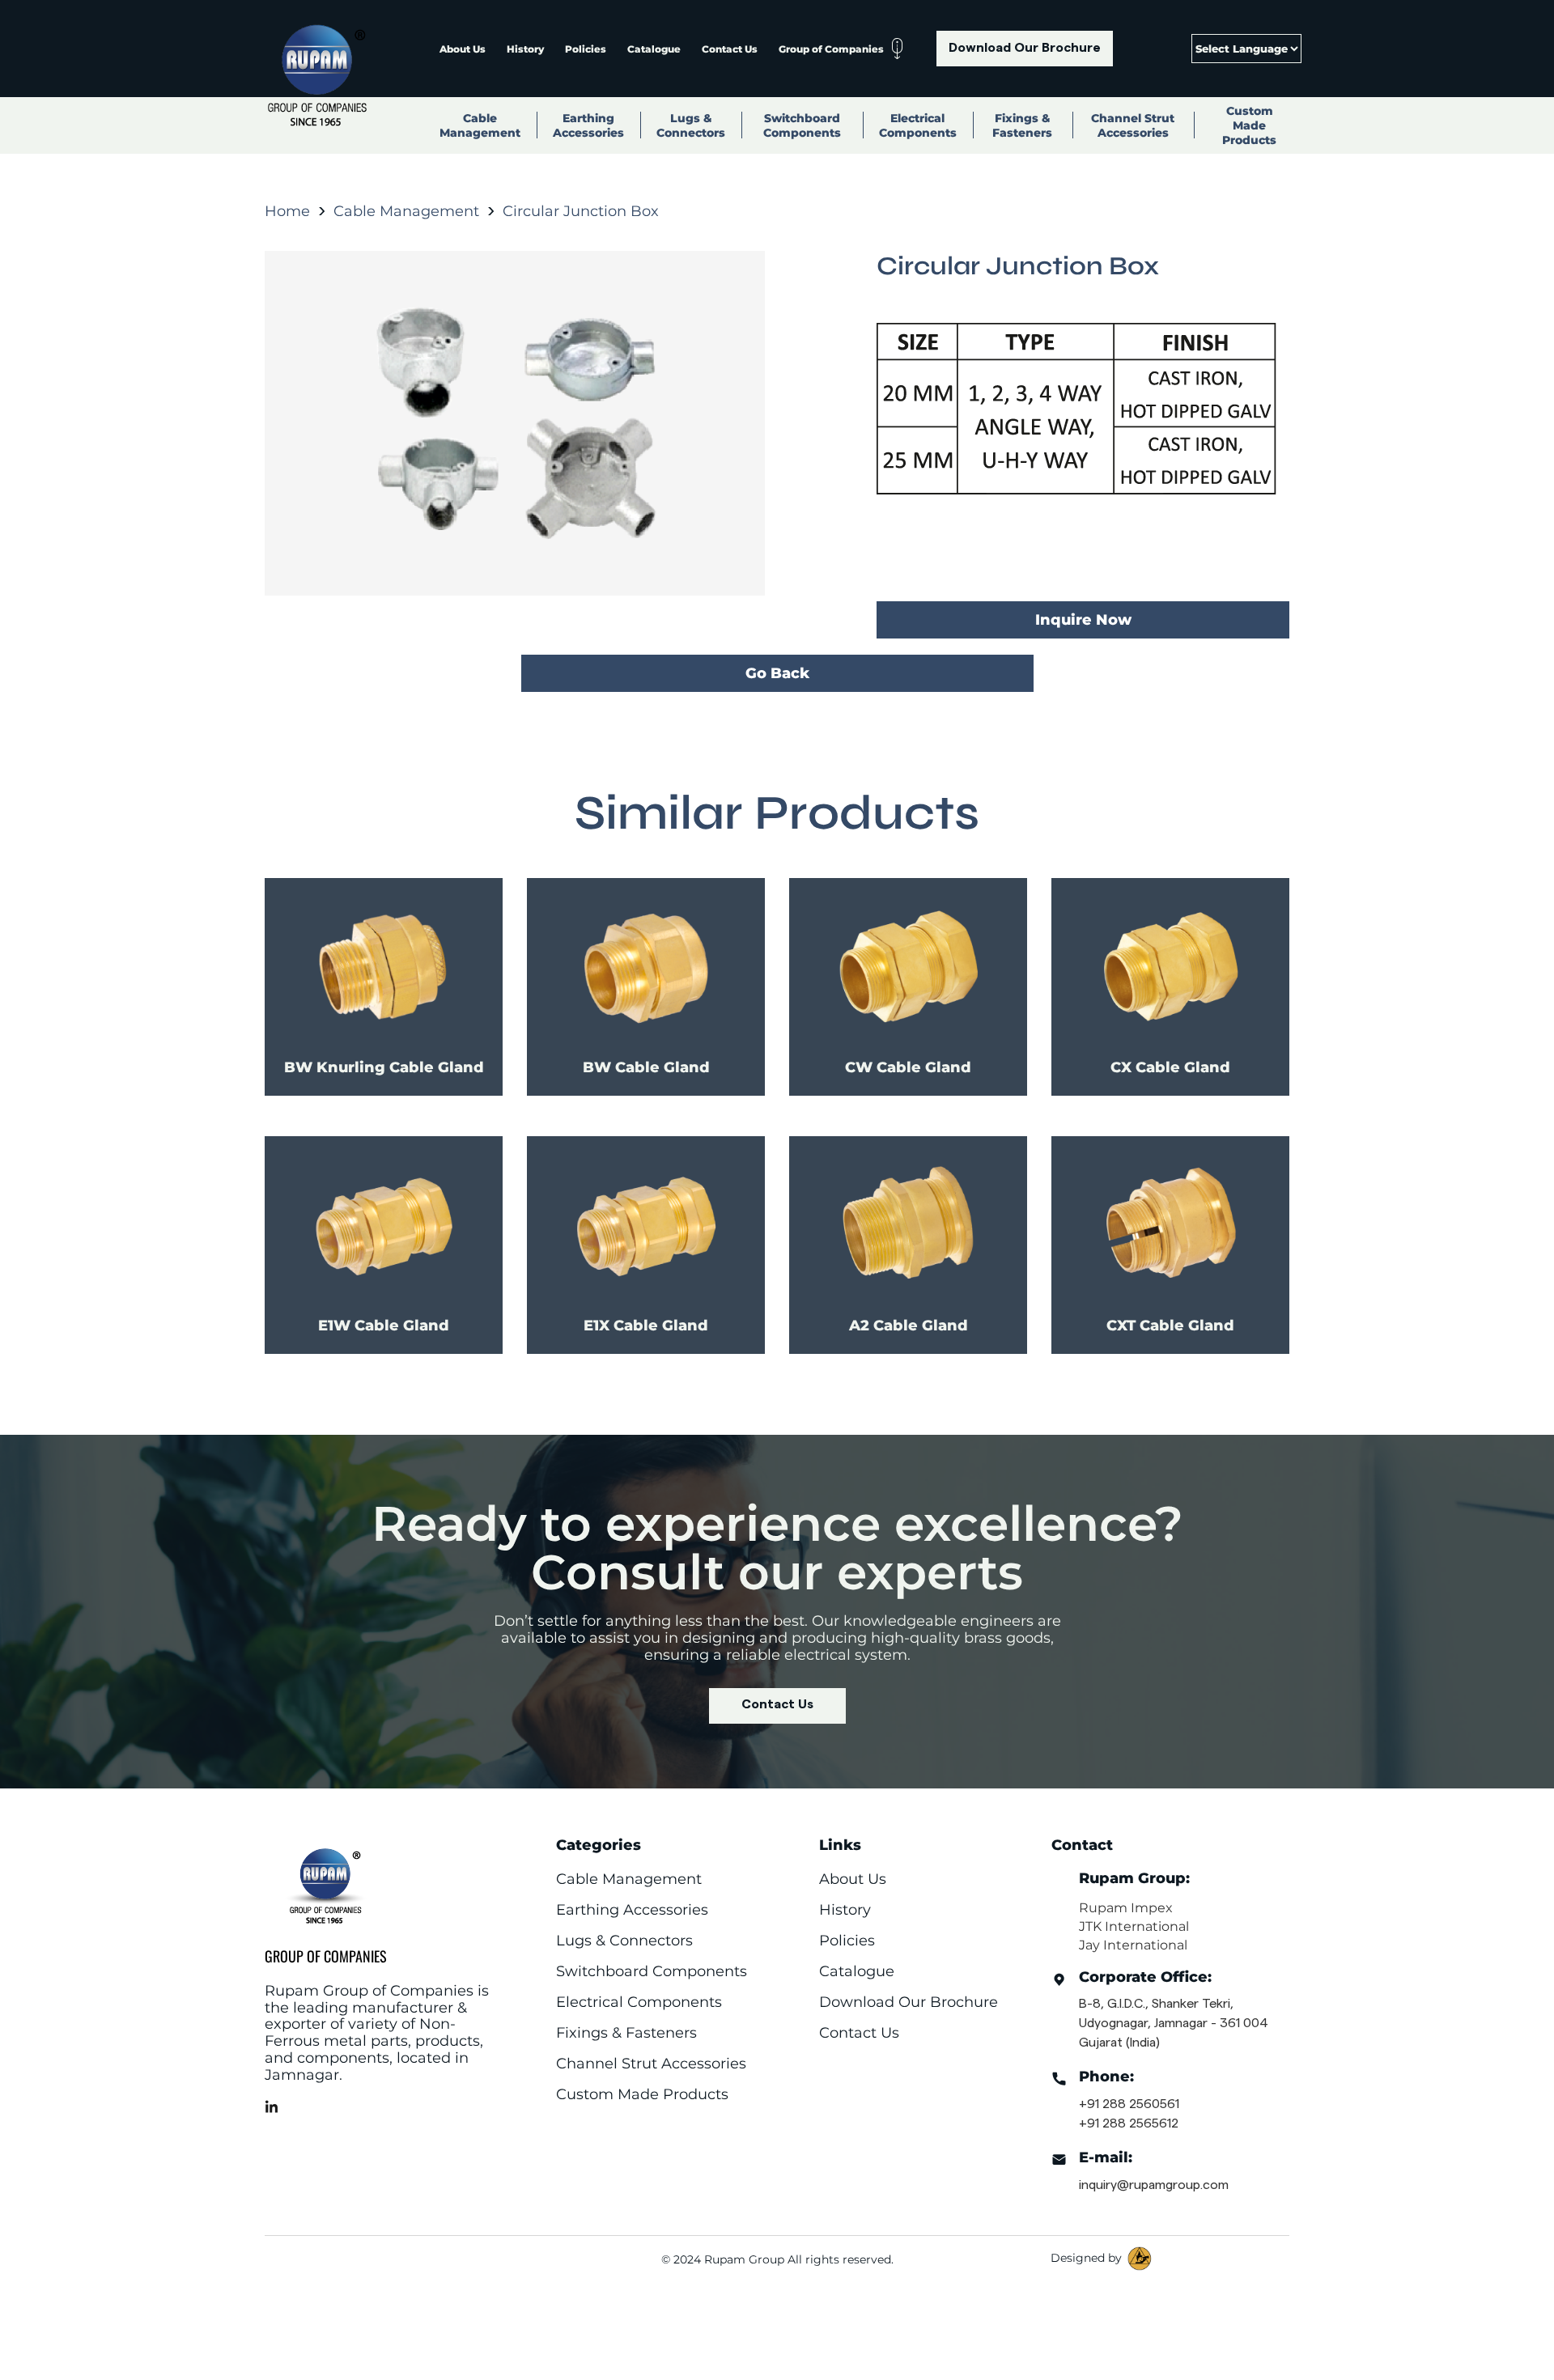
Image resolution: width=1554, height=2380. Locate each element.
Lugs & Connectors (691, 125)
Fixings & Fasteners (1022, 125)
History (525, 49)
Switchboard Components (802, 125)
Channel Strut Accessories (1133, 125)
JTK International (1134, 1926)
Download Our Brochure (1025, 48)
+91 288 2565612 (1129, 2123)
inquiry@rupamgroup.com (1154, 2185)
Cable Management (480, 125)
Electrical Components (918, 125)
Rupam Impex (1126, 1908)
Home (287, 211)
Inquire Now (1083, 620)
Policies (586, 49)
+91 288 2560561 (1129, 2104)
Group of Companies (831, 49)
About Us (463, 49)
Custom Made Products (1249, 125)
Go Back (777, 673)
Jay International (1133, 1945)
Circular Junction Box (581, 211)
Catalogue (654, 49)
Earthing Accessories (588, 125)
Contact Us (730, 49)
